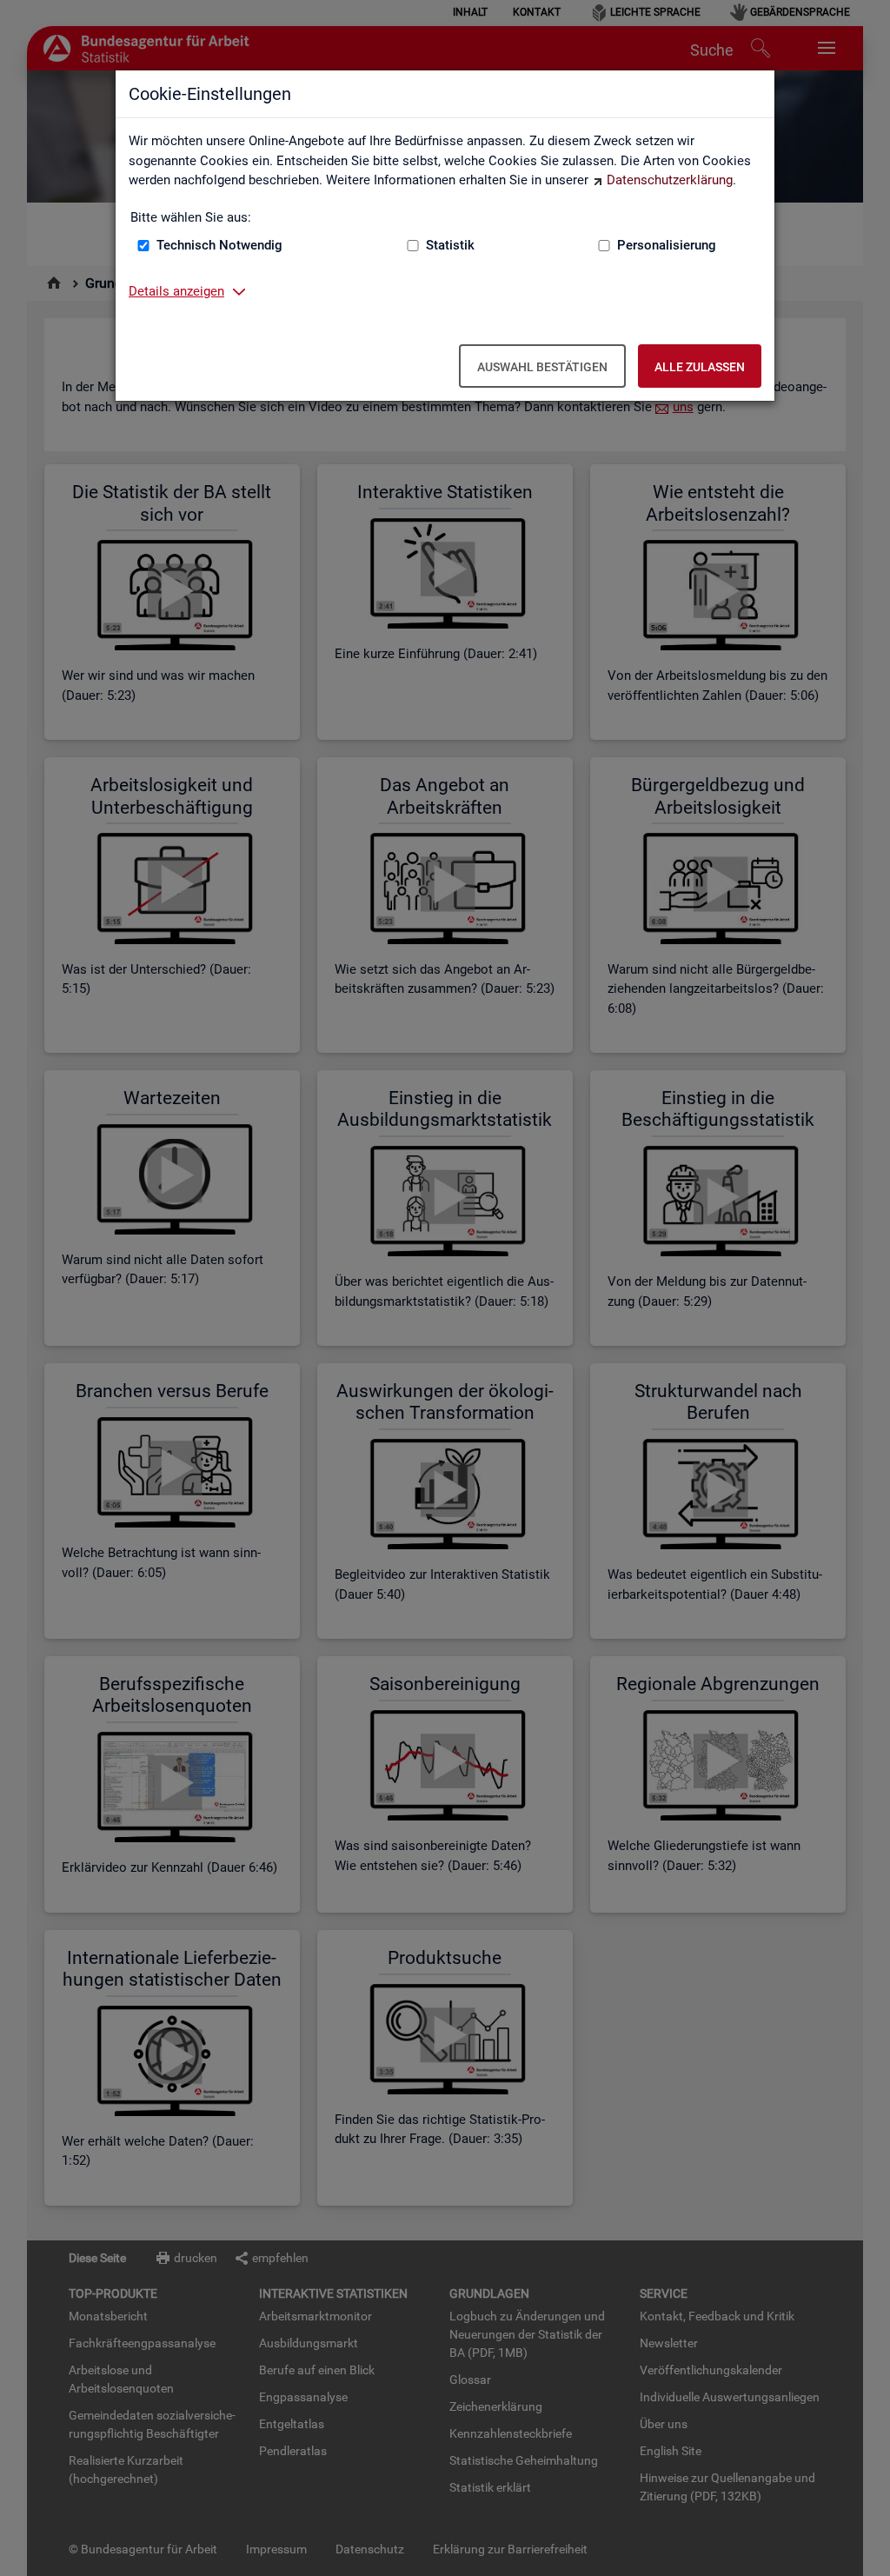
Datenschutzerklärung (670, 180)
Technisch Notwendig (219, 245)
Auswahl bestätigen (542, 367)
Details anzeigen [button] (176, 291)
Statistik (450, 245)
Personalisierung (667, 245)
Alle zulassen (700, 367)
